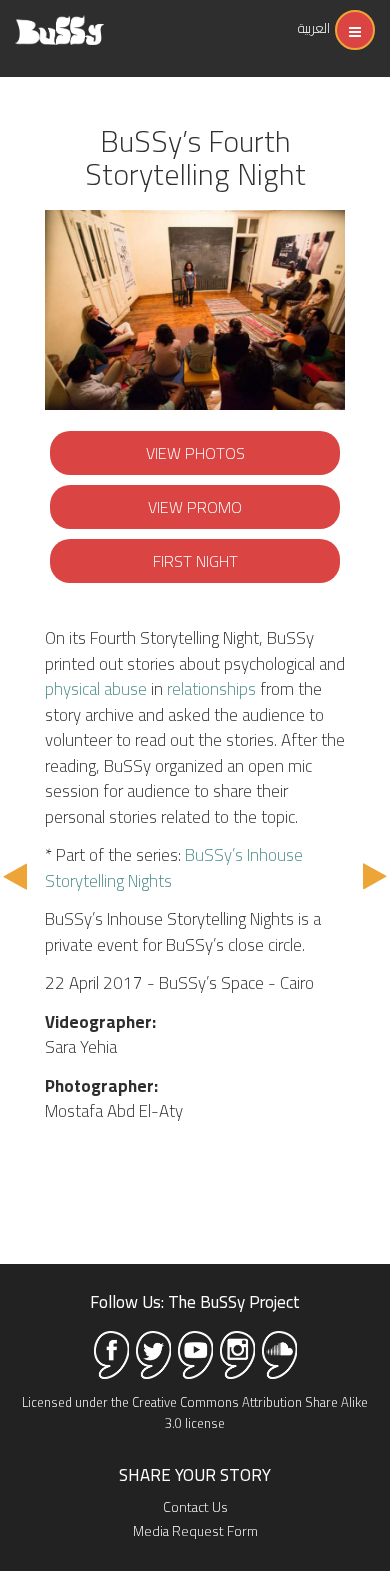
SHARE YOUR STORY (195, 1475)
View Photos (195, 453)
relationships (211, 689)
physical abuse (96, 689)
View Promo (195, 507)
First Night (195, 561)
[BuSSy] (59, 22)
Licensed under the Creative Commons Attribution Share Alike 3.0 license (195, 1412)
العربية (314, 28)
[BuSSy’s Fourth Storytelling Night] (195, 310)
